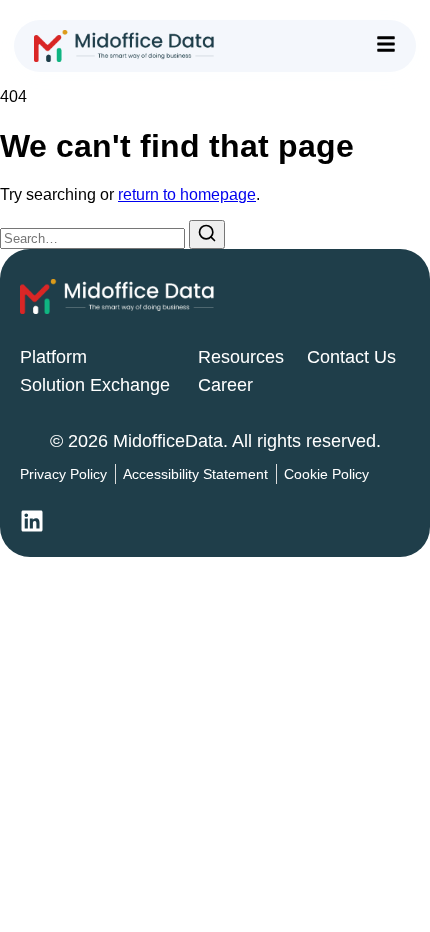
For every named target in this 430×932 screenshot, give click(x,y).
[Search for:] (94, 237)
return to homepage (187, 194)
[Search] (207, 234)
